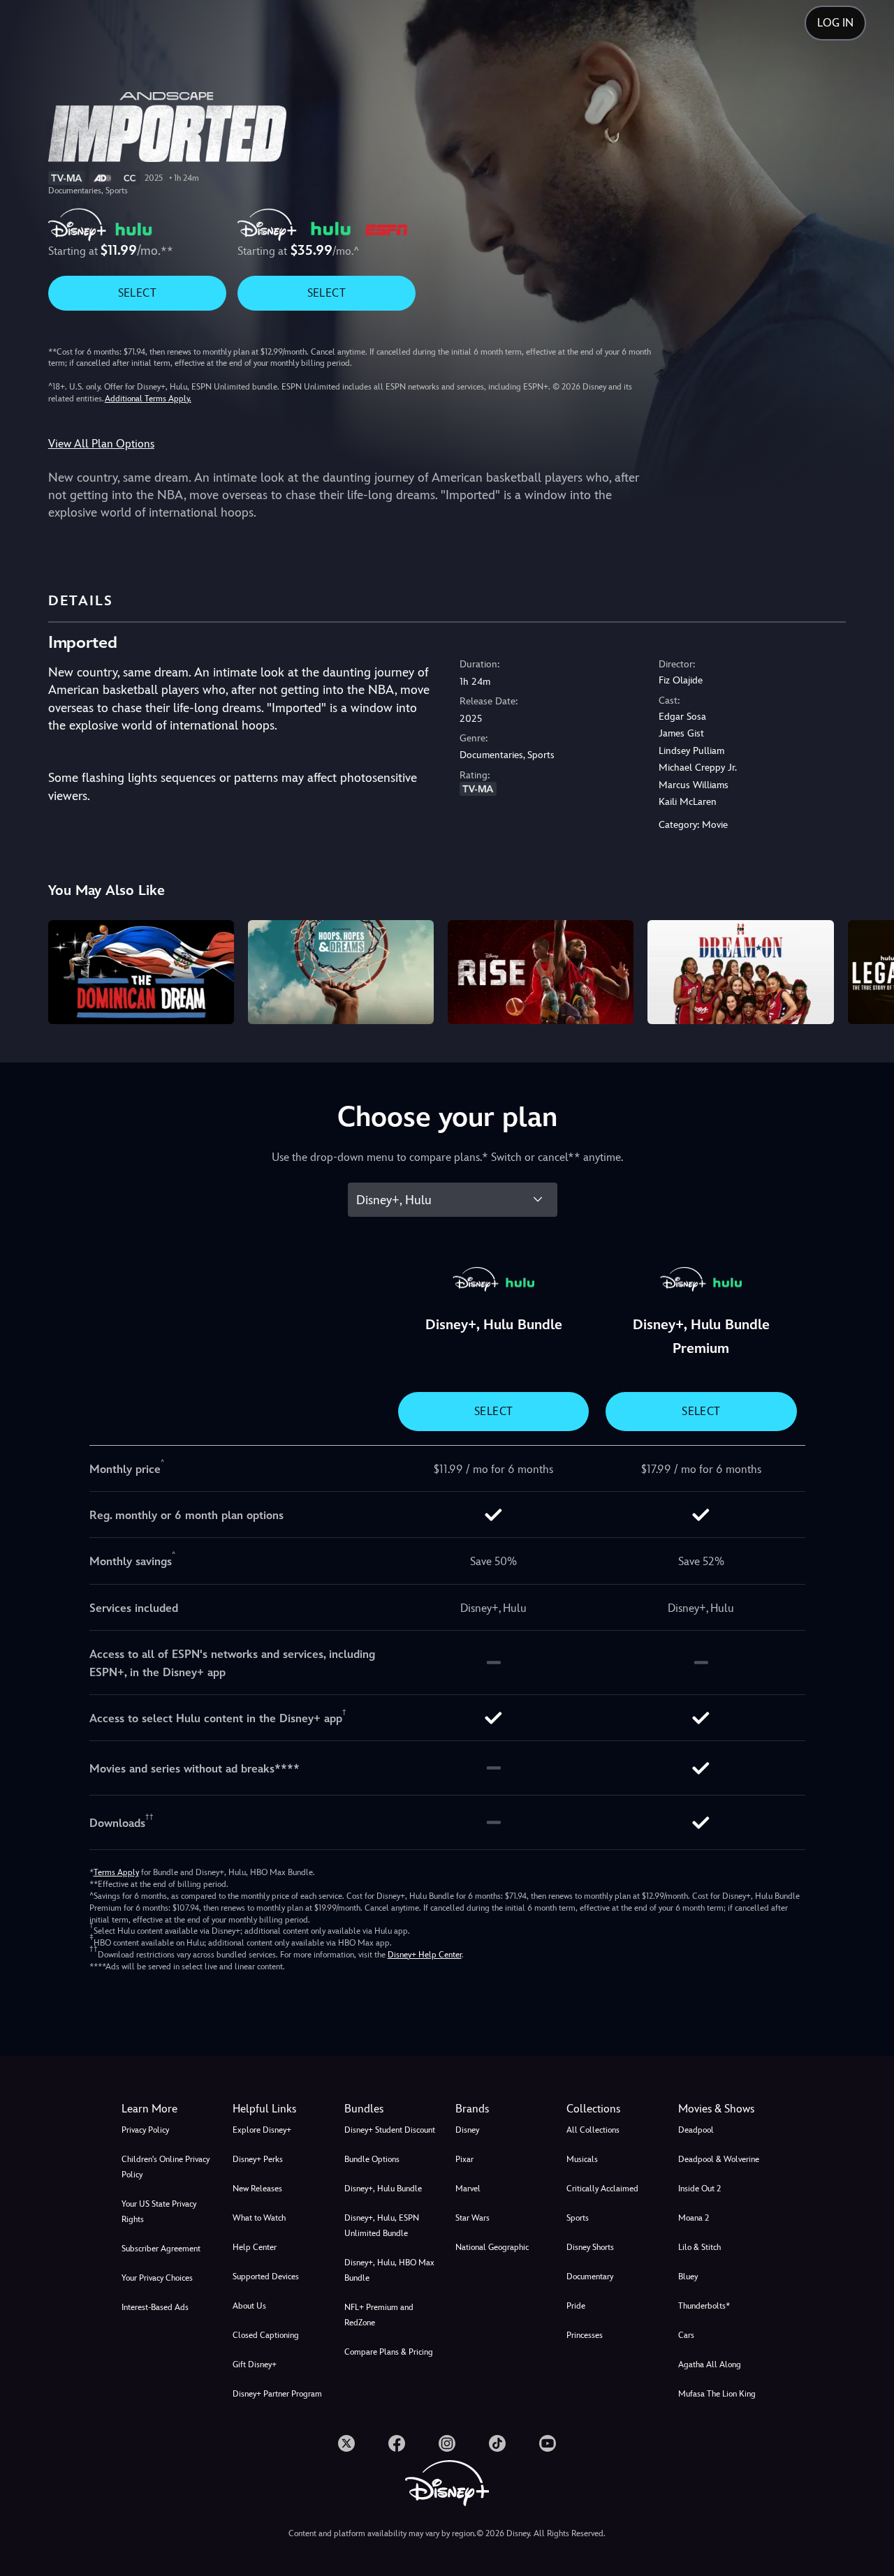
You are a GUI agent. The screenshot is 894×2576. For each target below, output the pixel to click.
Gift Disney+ (255, 2364)
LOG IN (835, 23)
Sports (578, 2218)
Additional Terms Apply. (148, 399)
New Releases (257, 2189)
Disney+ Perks (258, 2159)
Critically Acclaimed (602, 2189)
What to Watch (259, 2218)
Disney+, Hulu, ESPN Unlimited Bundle (382, 2226)
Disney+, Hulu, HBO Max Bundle (389, 2270)
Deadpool (696, 2130)
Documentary (590, 2277)
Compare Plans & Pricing (389, 2352)
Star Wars (472, 2218)
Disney (467, 2130)
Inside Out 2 (699, 2189)
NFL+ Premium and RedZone (379, 2315)
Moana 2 (694, 2218)
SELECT (137, 293)
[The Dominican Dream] (141, 972)
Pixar (464, 2159)
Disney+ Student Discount (390, 2130)
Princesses (585, 2335)
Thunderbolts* (704, 2306)
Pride (576, 2306)
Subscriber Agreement (161, 2249)
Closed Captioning (266, 2335)
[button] (280, 2109)
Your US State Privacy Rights (159, 2212)
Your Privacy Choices (157, 2278)
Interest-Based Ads (155, 2307)
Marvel (468, 2189)
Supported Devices (266, 2277)
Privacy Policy (145, 2130)
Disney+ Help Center (425, 1955)
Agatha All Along (710, 2364)
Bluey (688, 2277)
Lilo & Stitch (699, 2247)
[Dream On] (740, 972)
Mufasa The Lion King (717, 2394)
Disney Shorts (590, 2247)
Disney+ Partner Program (277, 2394)
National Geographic (492, 2247)
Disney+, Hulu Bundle (383, 2189)
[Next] (867, 970)
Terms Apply (116, 1872)
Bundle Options (372, 2159)
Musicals (582, 2159)
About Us (249, 2306)
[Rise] (541, 972)
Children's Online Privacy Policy (166, 2167)
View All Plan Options (101, 444)
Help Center (255, 2247)
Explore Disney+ (262, 2130)
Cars (686, 2335)
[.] (346, 2443)
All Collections (593, 2130)
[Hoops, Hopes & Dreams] (341, 972)
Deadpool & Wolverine (719, 2159)
